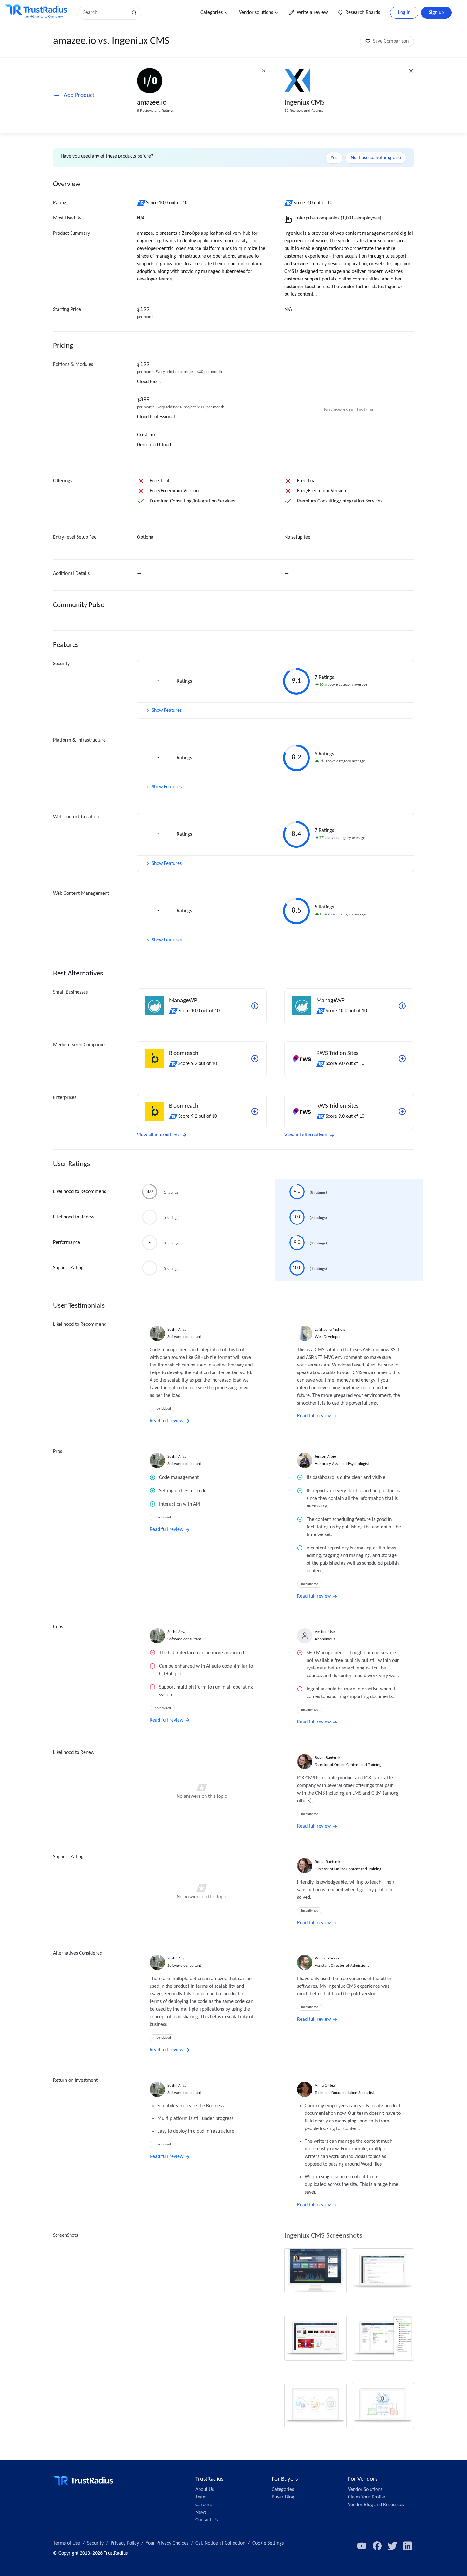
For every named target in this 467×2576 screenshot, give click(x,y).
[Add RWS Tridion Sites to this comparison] (402, 1059)
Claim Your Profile (366, 2497)
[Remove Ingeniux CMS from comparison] (411, 71)
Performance (67, 1243)
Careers (203, 2505)
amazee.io (152, 103)
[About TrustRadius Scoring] (142, 203)
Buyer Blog (283, 2497)
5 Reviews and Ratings (155, 111)
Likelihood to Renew (74, 1217)
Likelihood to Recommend (80, 1192)
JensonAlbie (325, 1457)
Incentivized (162, 1409)
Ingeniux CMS (305, 103)
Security (95, 2543)
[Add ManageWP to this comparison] (255, 1006)
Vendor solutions (256, 13)
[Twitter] (392, 2546)
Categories (212, 13)
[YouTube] (362, 2546)
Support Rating (68, 1268)
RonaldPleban (327, 1958)
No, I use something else (376, 158)
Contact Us (206, 2520)
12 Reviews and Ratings (304, 111)
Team (201, 2497)
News (201, 2512)
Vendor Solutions (365, 2490)
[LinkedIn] (408, 2546)
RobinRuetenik (328, 1758)
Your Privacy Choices (167, 2543)
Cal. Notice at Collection (220, 2543)
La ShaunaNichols (330, 1329)
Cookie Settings (268, 2543)
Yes (334, 158)
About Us (205, 2490)
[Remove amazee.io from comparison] (264, 71)
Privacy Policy (125, 2543)
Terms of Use (67, 2543)
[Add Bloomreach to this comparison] (255, 1059)
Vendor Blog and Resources (376, 2505)
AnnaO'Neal (325, 2085)
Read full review (166, 1421)
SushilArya (177, 1329)
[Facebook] (377, 2546)
